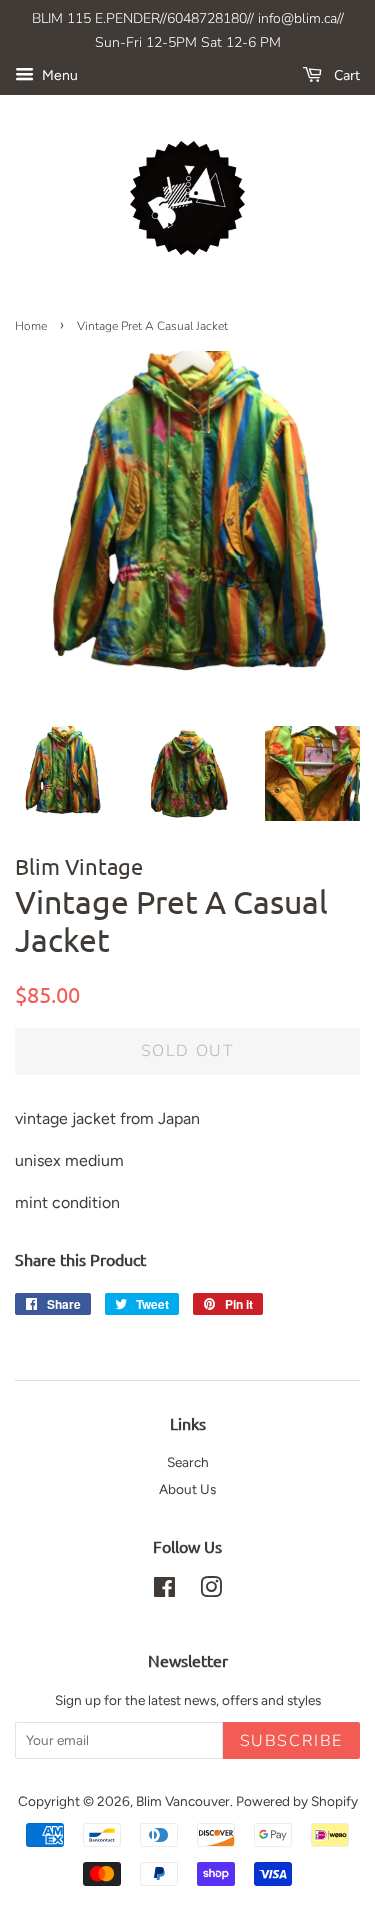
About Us (187, 1489)
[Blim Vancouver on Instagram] (211, 1591)
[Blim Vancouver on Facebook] (164, 1591)
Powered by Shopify (297, 1801)
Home (31, 326)
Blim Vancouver (183, 1801)
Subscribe (291, 1741)
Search (188, 1462)
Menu (58, 75)
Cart (345, 75)
